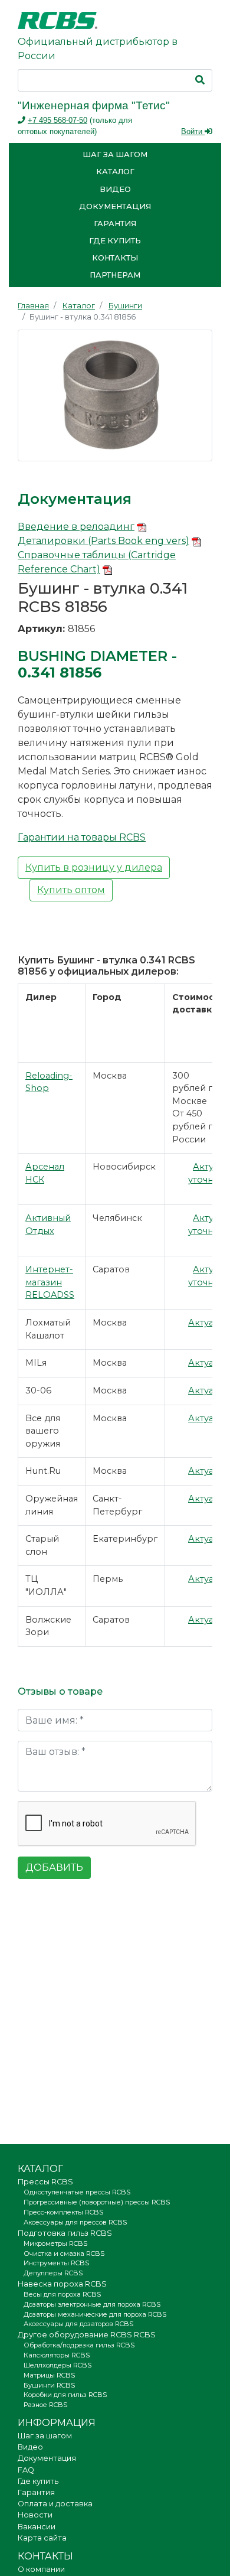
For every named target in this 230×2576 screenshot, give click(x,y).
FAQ (26, 2470)
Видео (115, 189)
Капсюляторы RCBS (57, 2355)
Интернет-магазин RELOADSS (50, 1282)
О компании (41, 2569)
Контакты (115, 258)
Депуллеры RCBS (53, 2273)
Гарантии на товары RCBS (82, 837)
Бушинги (125, 306)
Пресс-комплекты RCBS (63, 2212)
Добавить (54, 1867)
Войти (193, 131)
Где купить (115, 241)
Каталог (115, 172)
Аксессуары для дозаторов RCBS (78, 2324)
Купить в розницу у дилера (94, 867)
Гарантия (115, 224)
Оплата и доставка (55, 2504)
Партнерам (115, 275)
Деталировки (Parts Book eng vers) (103, 541)
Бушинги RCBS (49, 2385)
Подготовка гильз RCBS (65, 2233)
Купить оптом (71, 890)
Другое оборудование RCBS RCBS (87, 2335)
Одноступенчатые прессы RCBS (77, 2192)
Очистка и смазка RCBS (64, 2253)
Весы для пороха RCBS (62, 2294)
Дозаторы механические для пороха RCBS (95, 2314)
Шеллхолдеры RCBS (57, 2365)
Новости (35, 2515)
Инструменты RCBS (56, 2263)
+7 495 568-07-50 (57, 120)
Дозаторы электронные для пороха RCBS (92, 2304)
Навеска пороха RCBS (62, 2284)
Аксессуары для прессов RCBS (75, 2222)
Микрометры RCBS (55, 2243)
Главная (33, 306)
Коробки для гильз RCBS (65, 2395)
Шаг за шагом (115, 154)
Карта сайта (42, 2538)
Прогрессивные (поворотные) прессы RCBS (97, 2202)
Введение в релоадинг (76, 527)
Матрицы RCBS (49, 2375)
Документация (115, 206)
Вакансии (37, 2527)
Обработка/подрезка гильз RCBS (79, 2345)
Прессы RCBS (45, 2182)
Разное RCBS (45, 2405)
